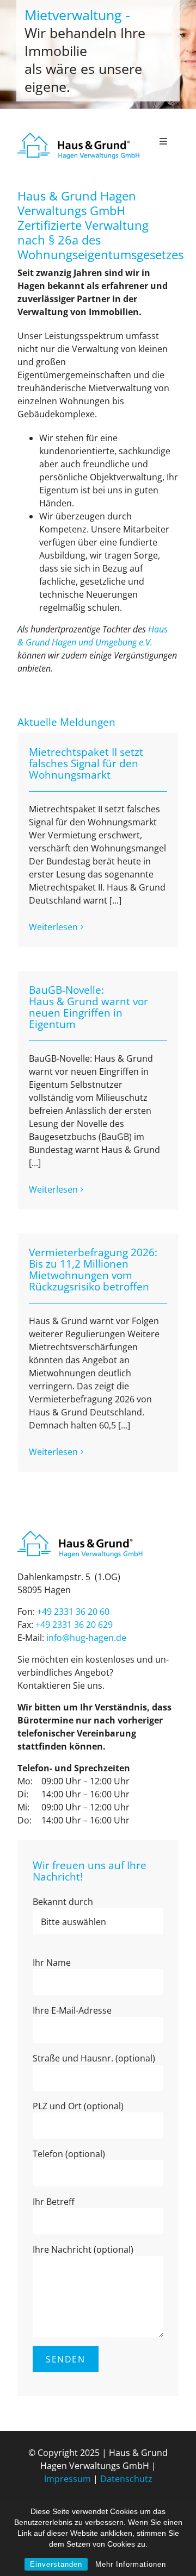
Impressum (68, 2479)
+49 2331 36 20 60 (73, 1612)
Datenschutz (126, 2479)
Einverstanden (56, 2564)
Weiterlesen (53, 927)
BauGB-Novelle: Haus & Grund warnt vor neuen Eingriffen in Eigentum (88, 1007)
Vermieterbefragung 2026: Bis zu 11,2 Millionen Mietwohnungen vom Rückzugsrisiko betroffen (93, 1269)
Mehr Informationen (131, 2564)
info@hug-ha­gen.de (86, 1638)
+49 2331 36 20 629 (74, 1625)
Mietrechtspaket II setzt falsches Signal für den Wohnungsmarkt (86, 763)
